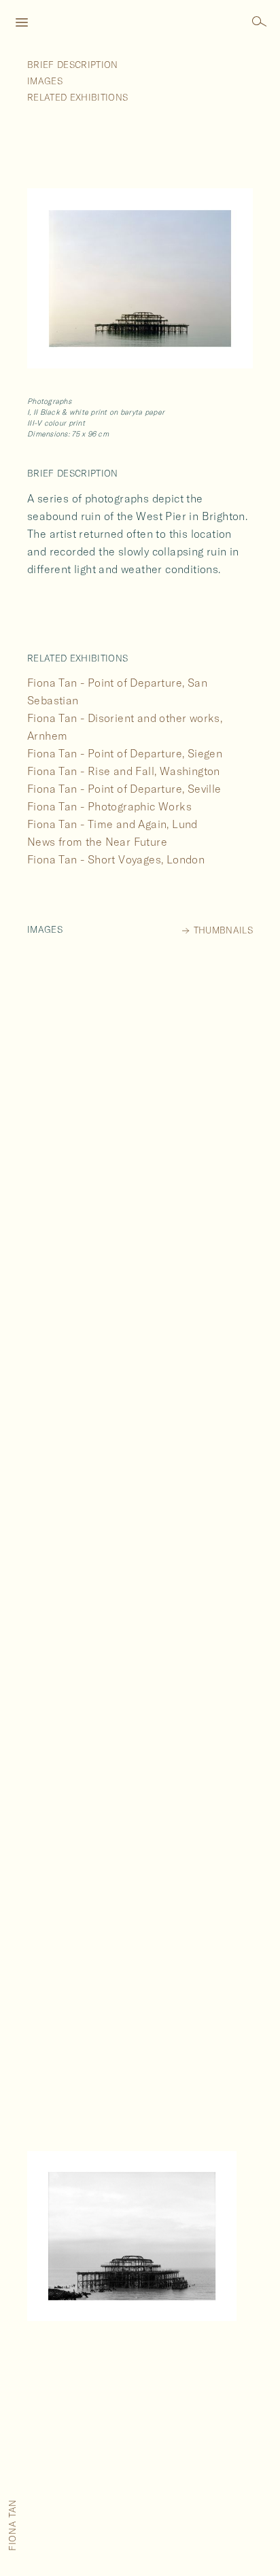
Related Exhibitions (77, 97)
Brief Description (73, 65)
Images (45, 81)
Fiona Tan (12, 2525)
